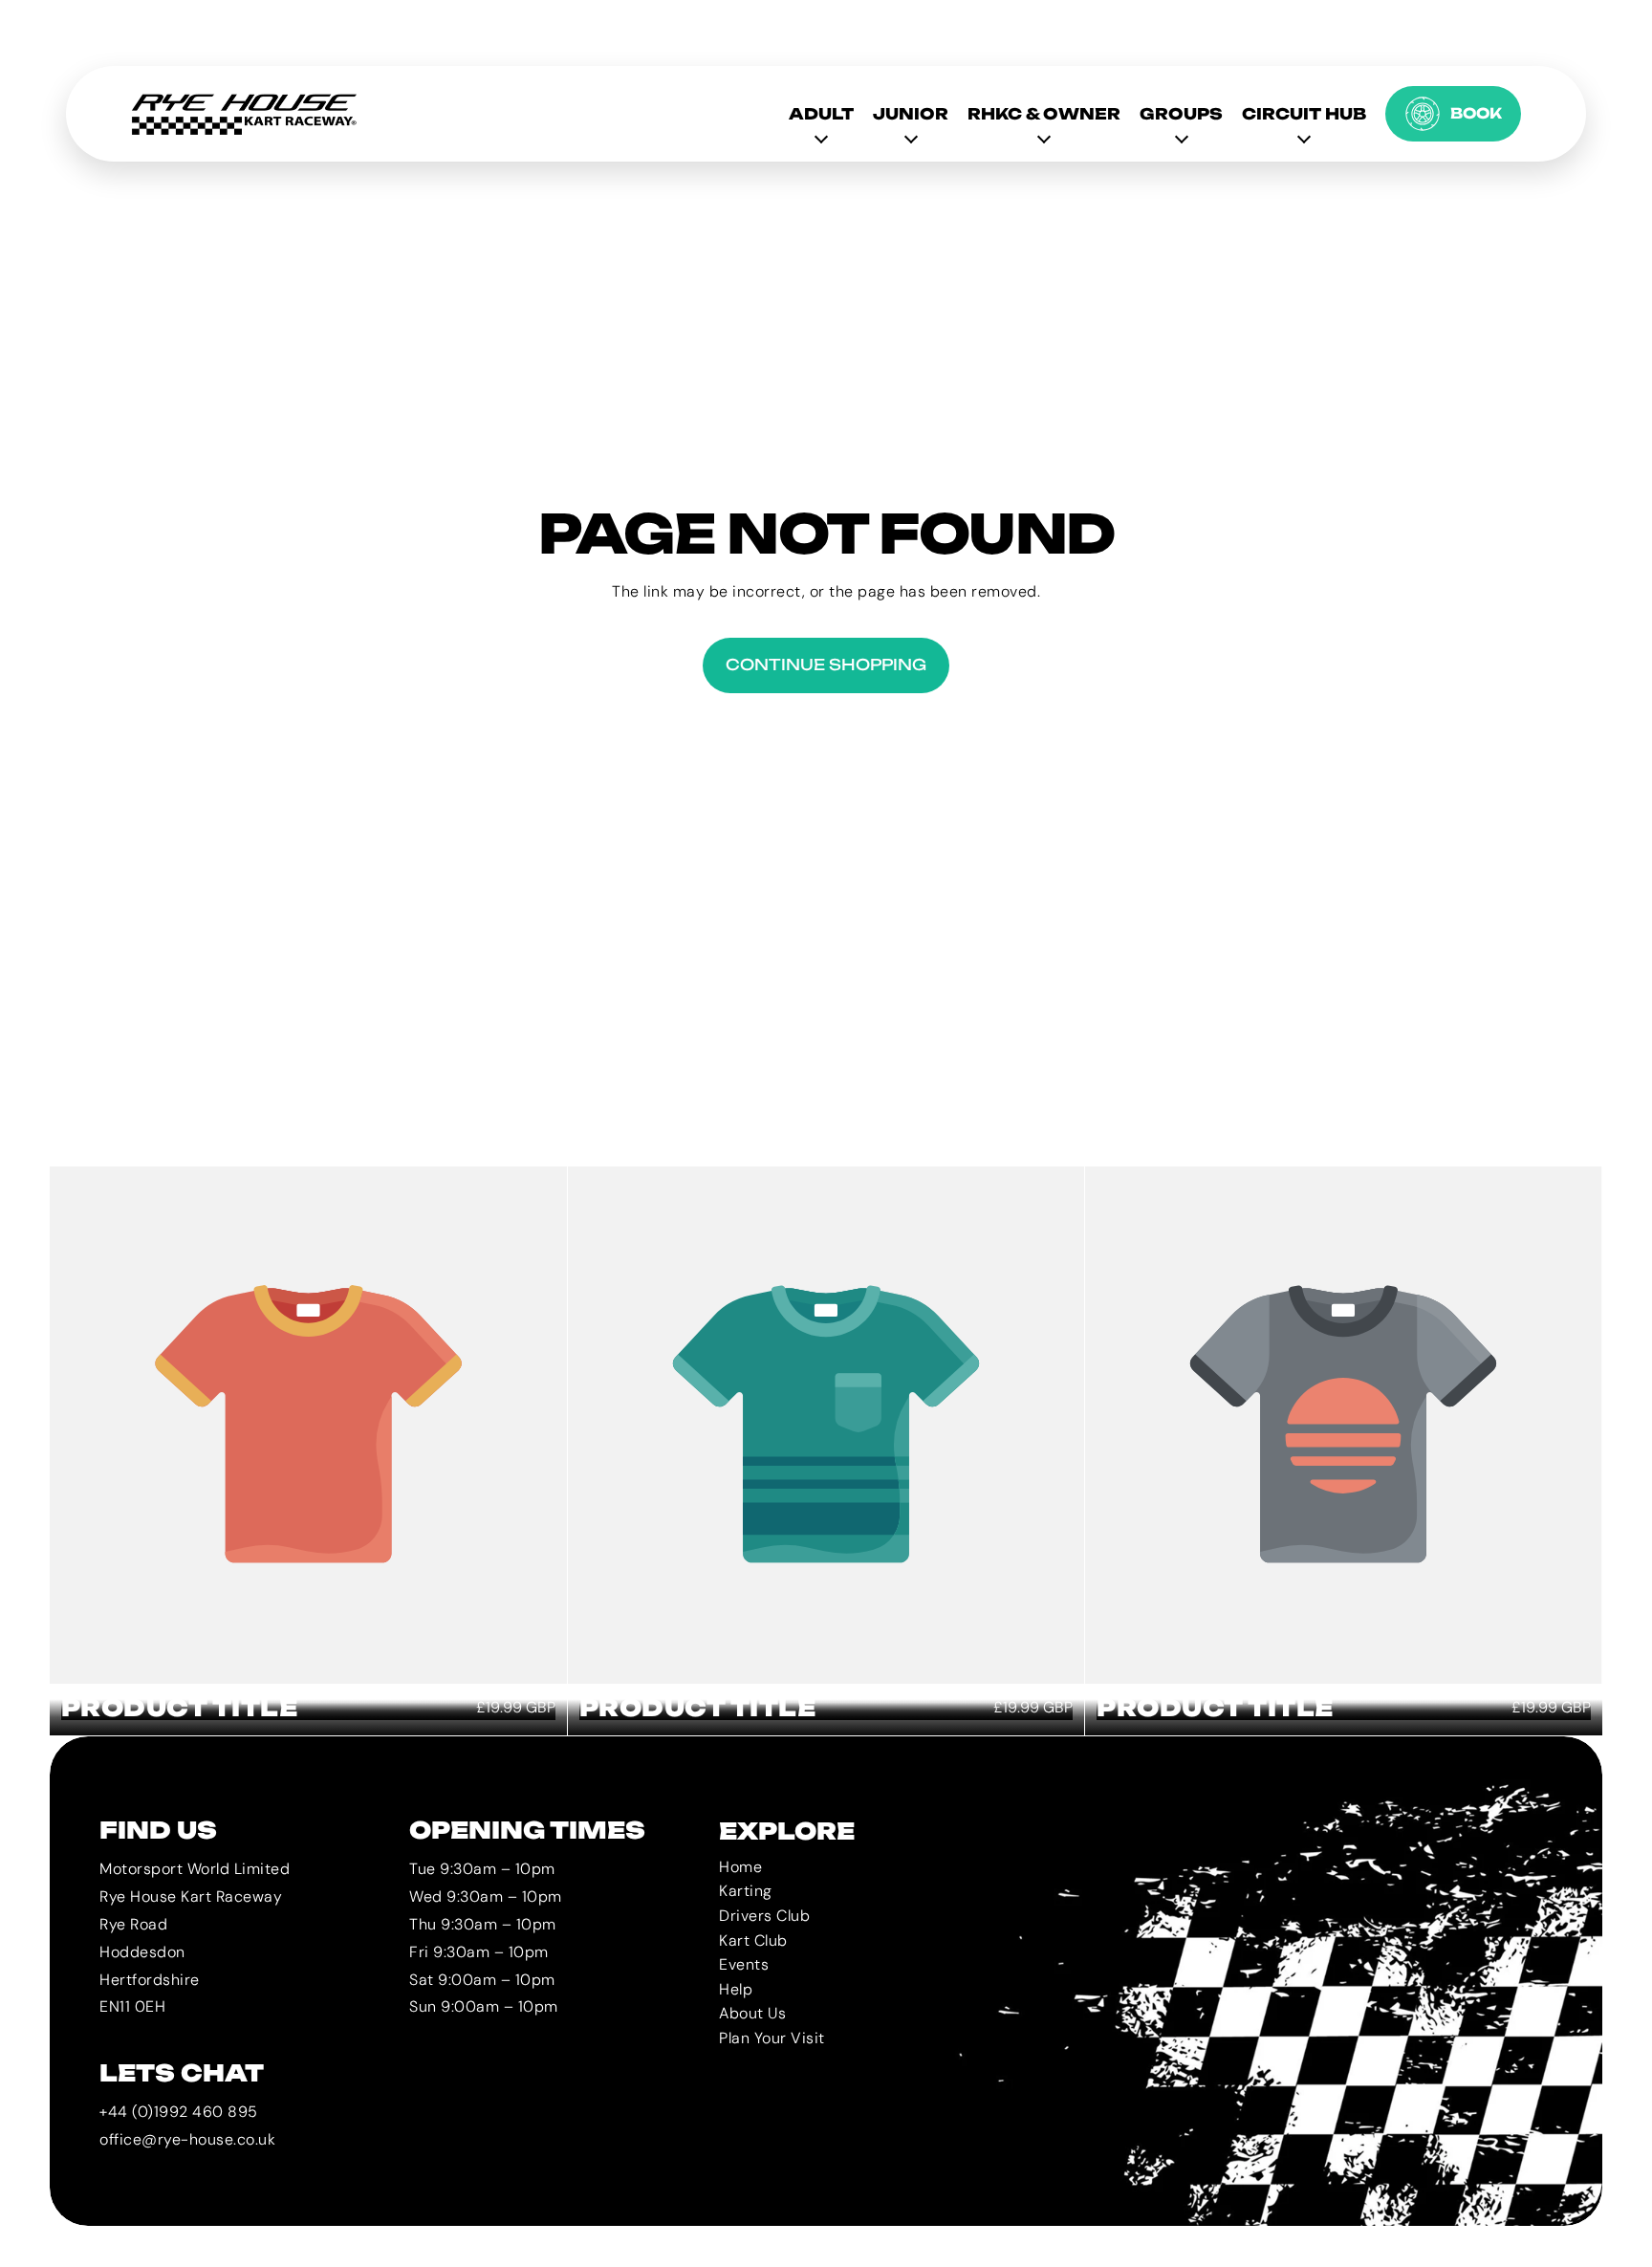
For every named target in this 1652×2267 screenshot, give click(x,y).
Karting (746, 1892)
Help (736, 1989)
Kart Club (753, 1940)
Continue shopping (826, 665)
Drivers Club (764, 1916)
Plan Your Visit (772, 2038)
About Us (752, 2014)
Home (740, 1867)
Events (744, 1965)
